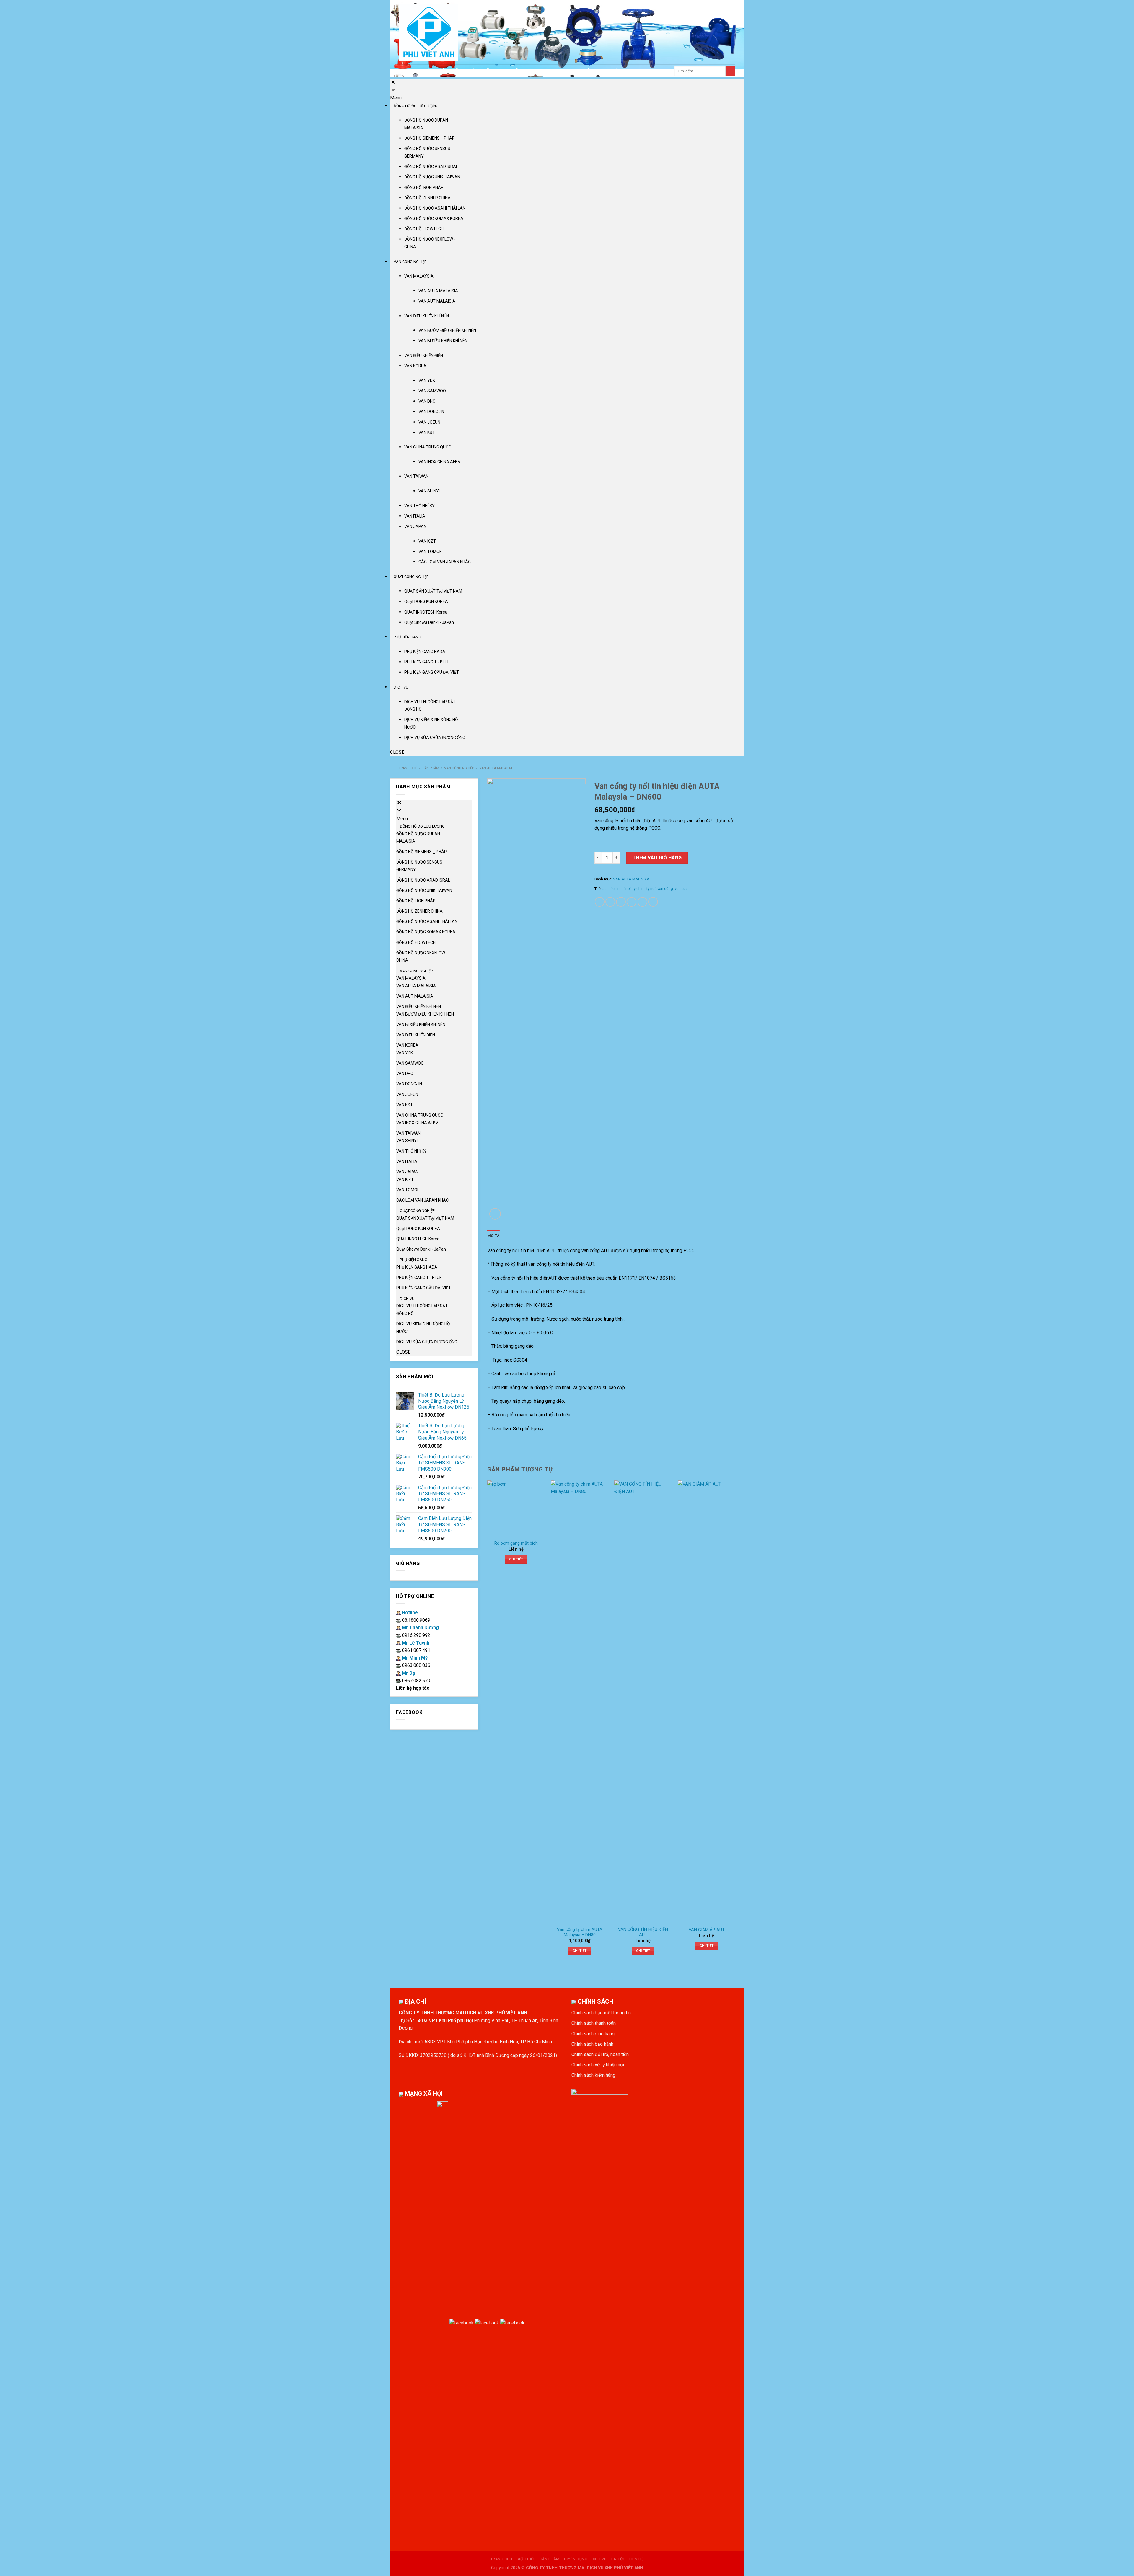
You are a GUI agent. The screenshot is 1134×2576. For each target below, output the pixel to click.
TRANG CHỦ (416, 71)
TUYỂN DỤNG (521, 71)
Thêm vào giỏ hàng (657, 858)
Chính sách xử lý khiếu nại (598, 2065)
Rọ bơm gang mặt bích (516, 1543)
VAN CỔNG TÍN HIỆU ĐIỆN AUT (643, 1932)
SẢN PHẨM (481, 71)
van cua (681, 889)
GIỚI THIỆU (449, 71)
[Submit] (730, 71)
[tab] (493, 1236)
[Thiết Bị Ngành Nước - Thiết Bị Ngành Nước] (428, 32)
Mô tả (493, 1236)
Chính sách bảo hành (592, 2044)
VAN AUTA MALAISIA (496, 768)
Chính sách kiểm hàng (593, 2075)
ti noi (627, 889)
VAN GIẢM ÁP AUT (707, 1930)
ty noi (651, 889)
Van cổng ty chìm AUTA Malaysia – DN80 (580, 1932)
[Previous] (488, 1723)
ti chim (615, 889)
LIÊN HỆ (609, 71)
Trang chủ (408, 768)
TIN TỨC (584, 71)
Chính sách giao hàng (593, 2034)
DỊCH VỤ (553, 71)
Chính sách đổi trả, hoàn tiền (600, 2054)
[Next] (735, 1723)
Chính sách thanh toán (594, 2023)
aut (605, 889)
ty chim (639, 889)
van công (665, 889)
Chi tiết (516, 1559)
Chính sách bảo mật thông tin (601, 2013)
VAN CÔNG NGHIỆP (459, 768)
